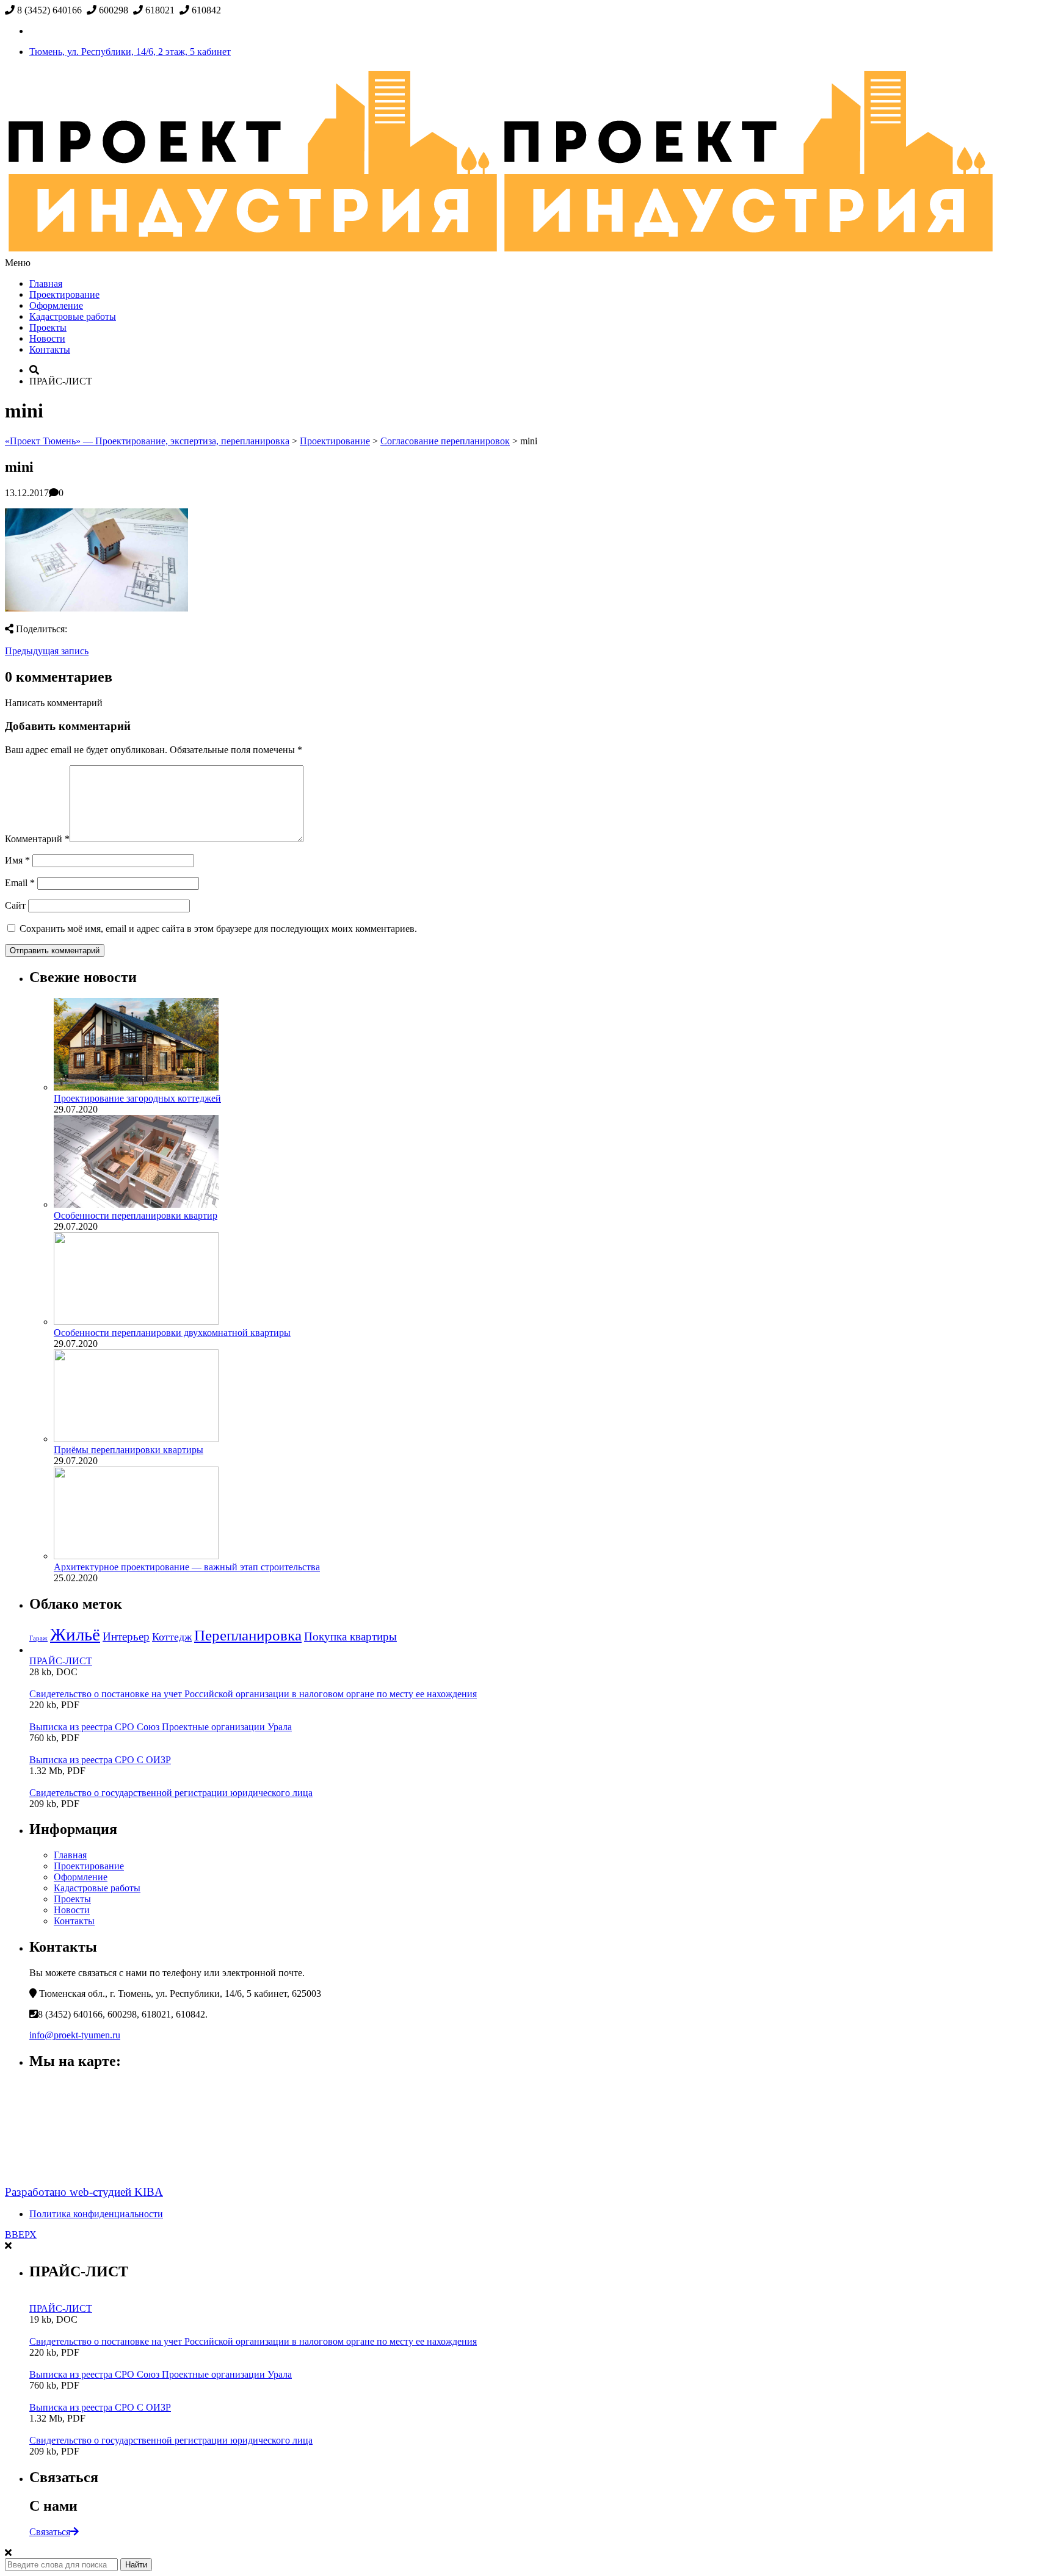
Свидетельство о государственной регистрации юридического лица (171, 1793)
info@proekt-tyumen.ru (75, 2035)
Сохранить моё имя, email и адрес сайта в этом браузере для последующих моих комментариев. (218, 929)
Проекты (48, 327)
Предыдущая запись (47, 651)
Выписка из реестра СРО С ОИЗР (100, 1760)
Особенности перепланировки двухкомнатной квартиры (172, 1333)
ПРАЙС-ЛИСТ (61, 1661)
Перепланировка (248, 1635)
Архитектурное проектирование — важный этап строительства (187, 1567)
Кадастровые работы (73, 316)
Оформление (56, 305)
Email (20, 883)
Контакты (50, 349)
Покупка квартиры (350, 1636)
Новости (47, 338)
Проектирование (64, 294)
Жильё (75, 1634)
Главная (46, 283)
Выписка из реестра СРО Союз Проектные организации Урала (161, 1727)
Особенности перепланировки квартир (136, 1215)
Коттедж (172, 1637)
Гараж (38, 1638)
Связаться (50, 2532)
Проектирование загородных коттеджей (137, 1098)
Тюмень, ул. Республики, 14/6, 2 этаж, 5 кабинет (130, 52)
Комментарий (37, 839)
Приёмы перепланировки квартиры (129, 1450)
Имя (17, 860)
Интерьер (126, 1636)
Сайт (15, 905)
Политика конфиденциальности (96, 2214)
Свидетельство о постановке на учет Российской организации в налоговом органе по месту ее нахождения (253, 1694)
